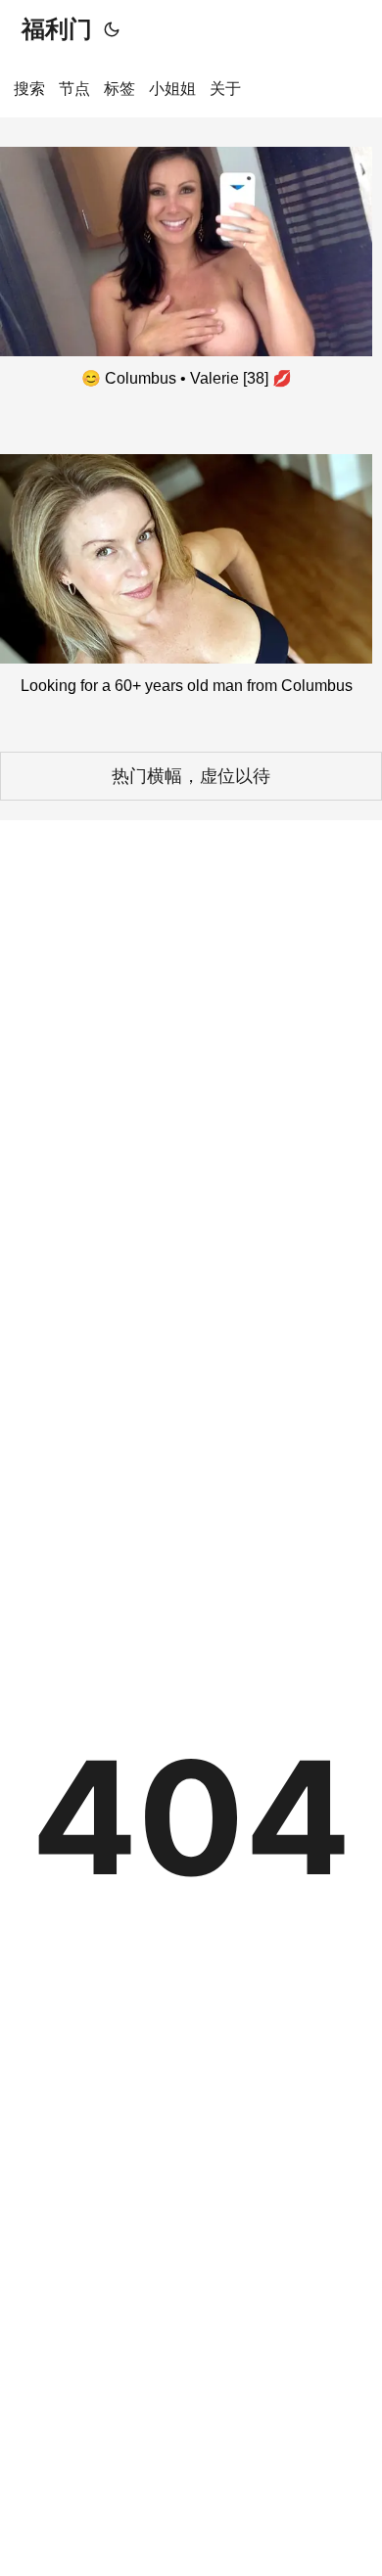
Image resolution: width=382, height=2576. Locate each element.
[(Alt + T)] (112, 29)
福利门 (57, 29)
